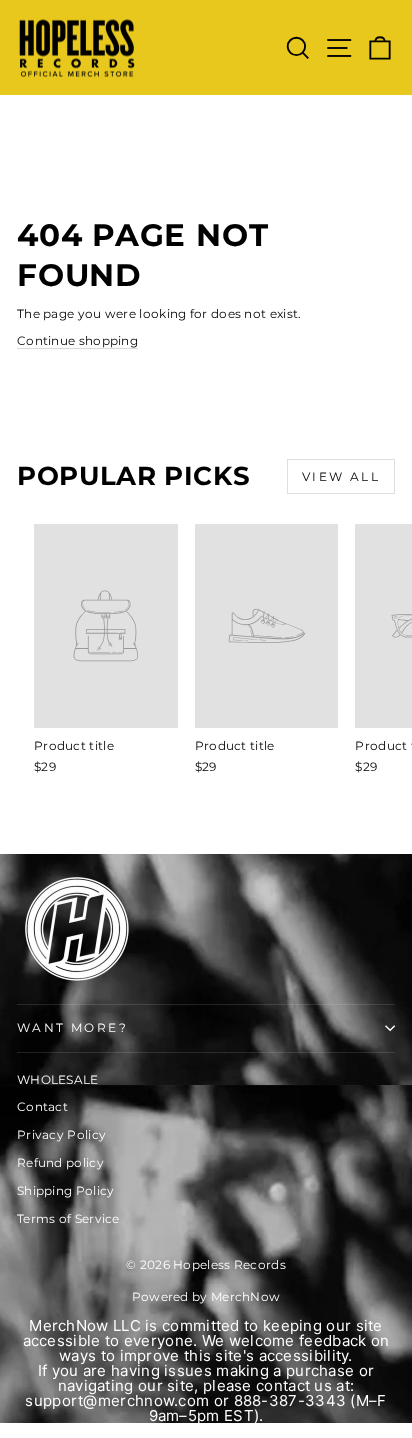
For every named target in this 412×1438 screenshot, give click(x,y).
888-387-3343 (290, 1400)
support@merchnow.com (117, 1400)
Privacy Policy (61, 1134)
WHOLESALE (58, 1079)
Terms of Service (68, 1218)
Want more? (72, 1027)
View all (341, 476)
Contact (42, 1106)
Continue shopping (77, 340)
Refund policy (60, 1162)
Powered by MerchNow (206, 1296)
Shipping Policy (66, 1190)
